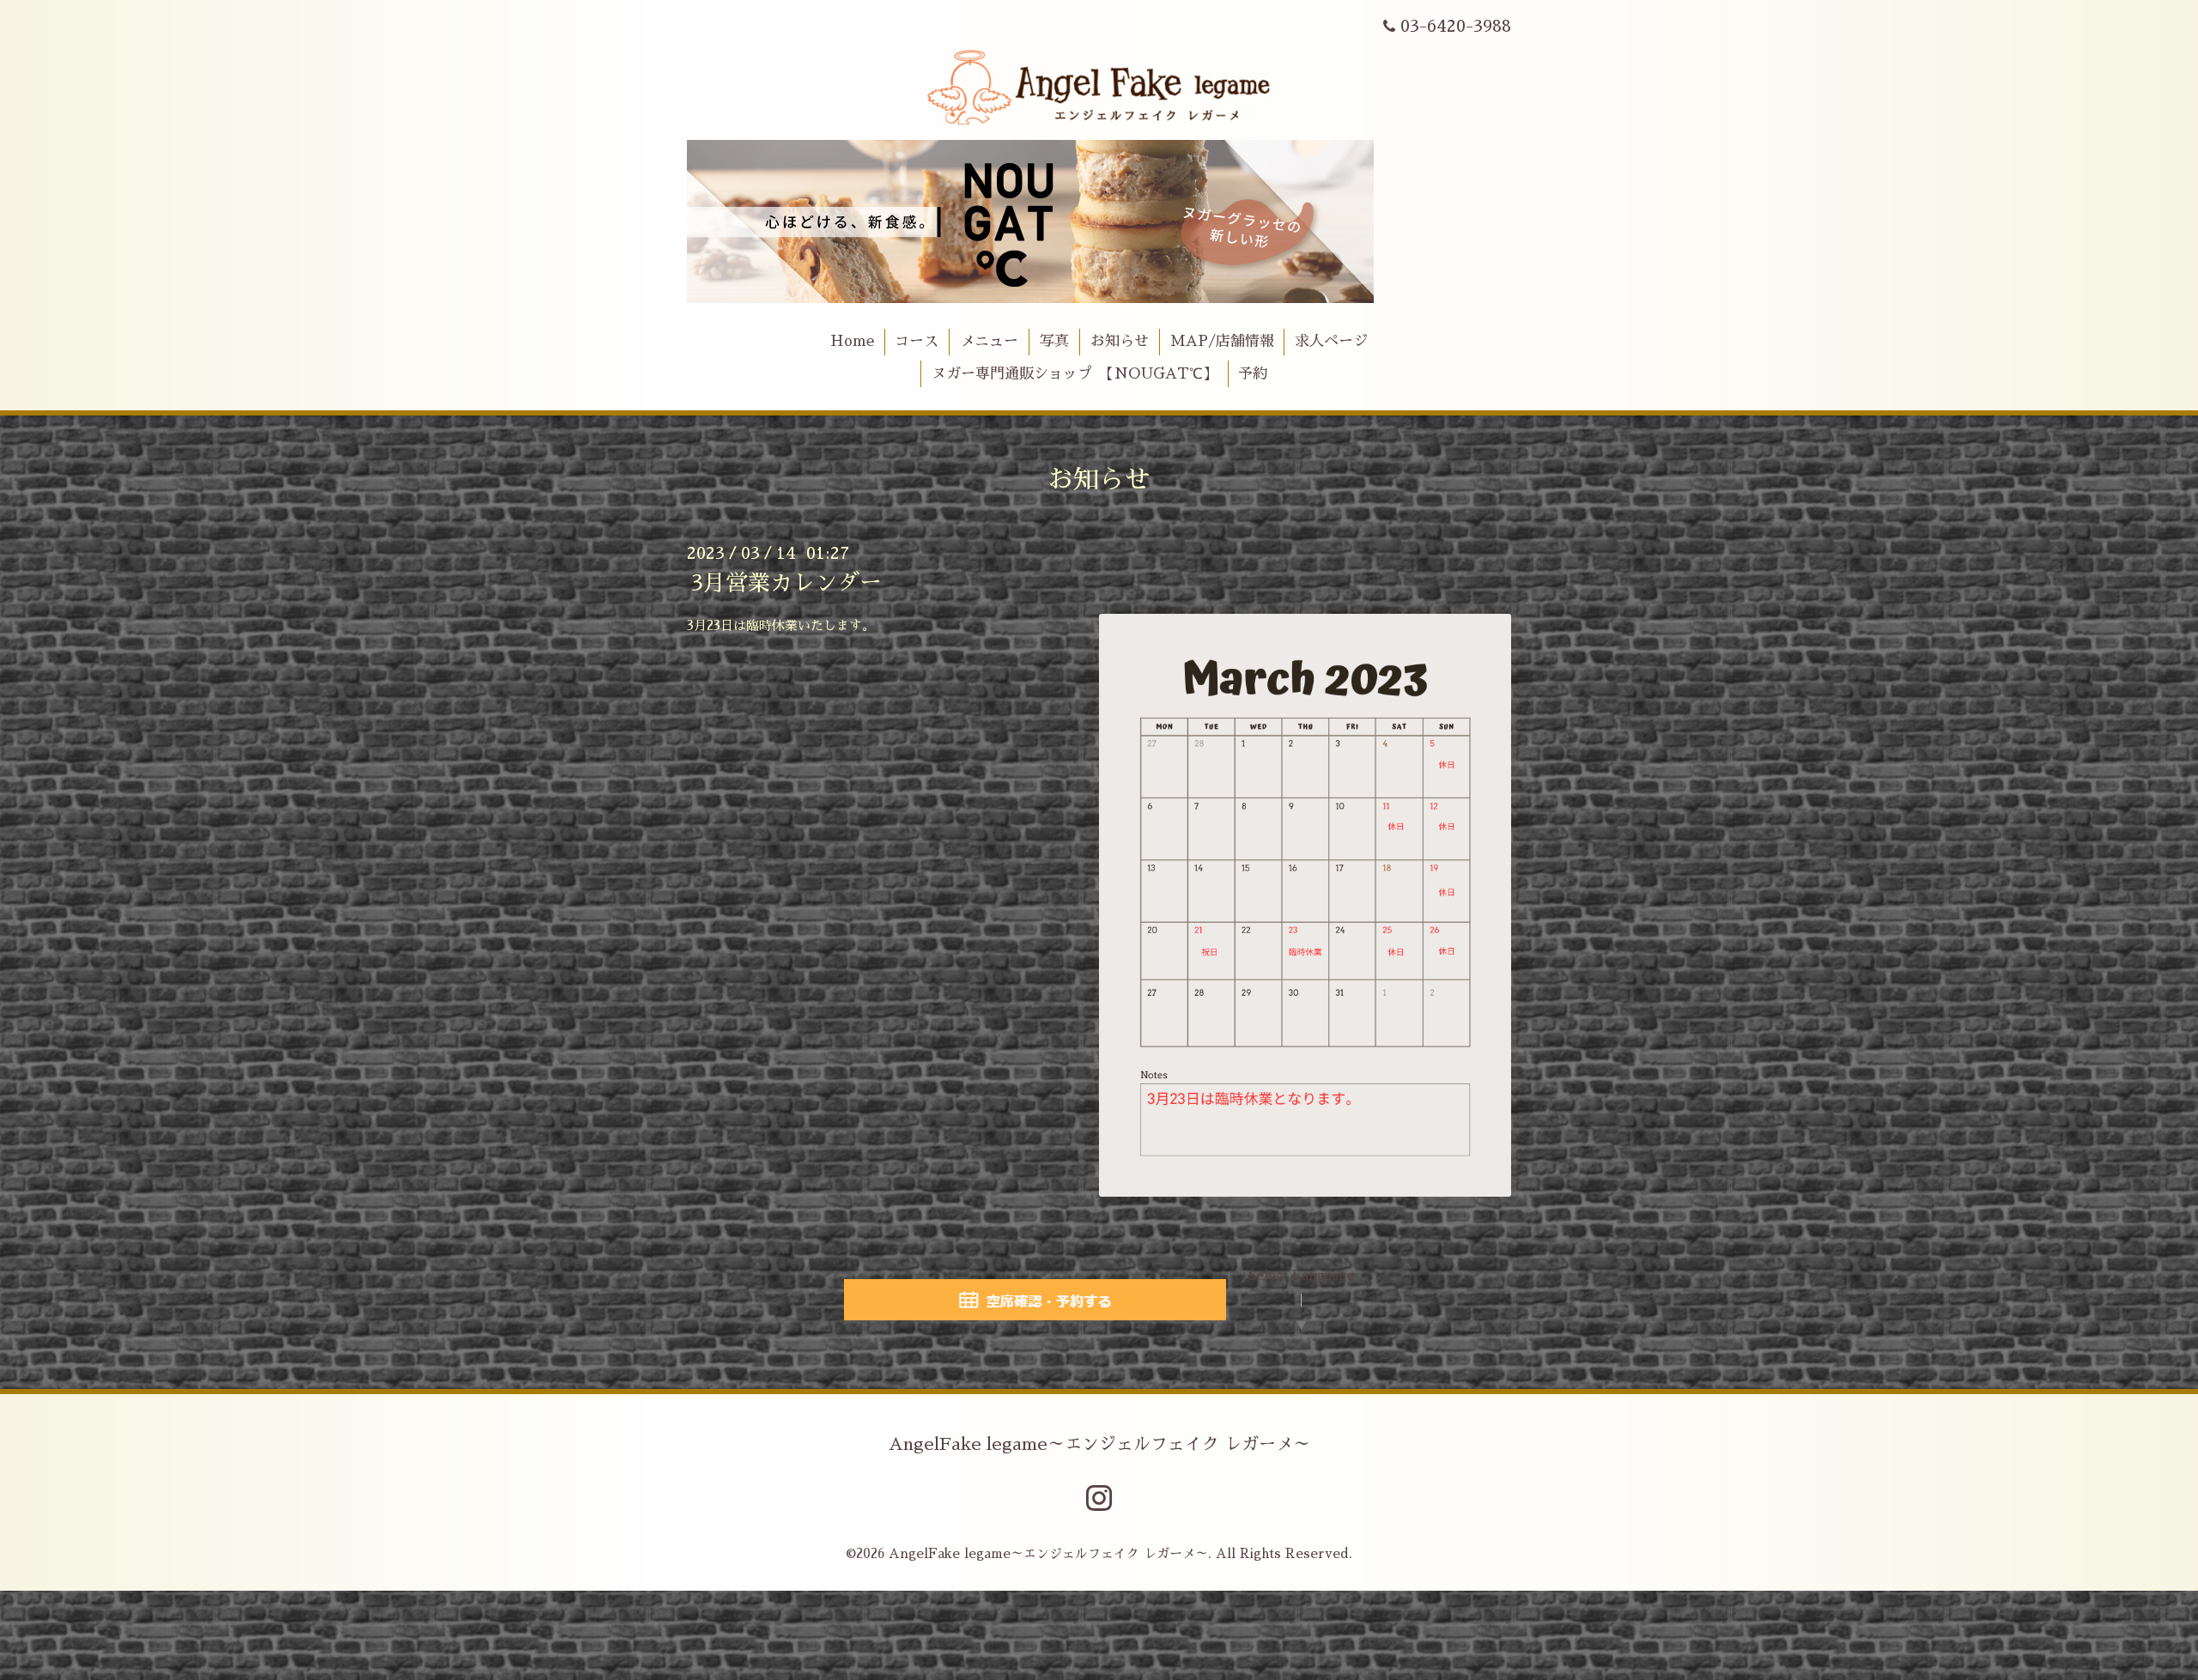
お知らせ (1120, 341)
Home (852, 341)
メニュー (989, 341)
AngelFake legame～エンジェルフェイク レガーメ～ (1099, 1444)
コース (917, 341)
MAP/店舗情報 (1222, 341)
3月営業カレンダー (786, 583)
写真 (1054, 341)
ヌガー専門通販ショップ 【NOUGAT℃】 (1075, 374)
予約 (1253, 374)
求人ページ (1331, 341)
